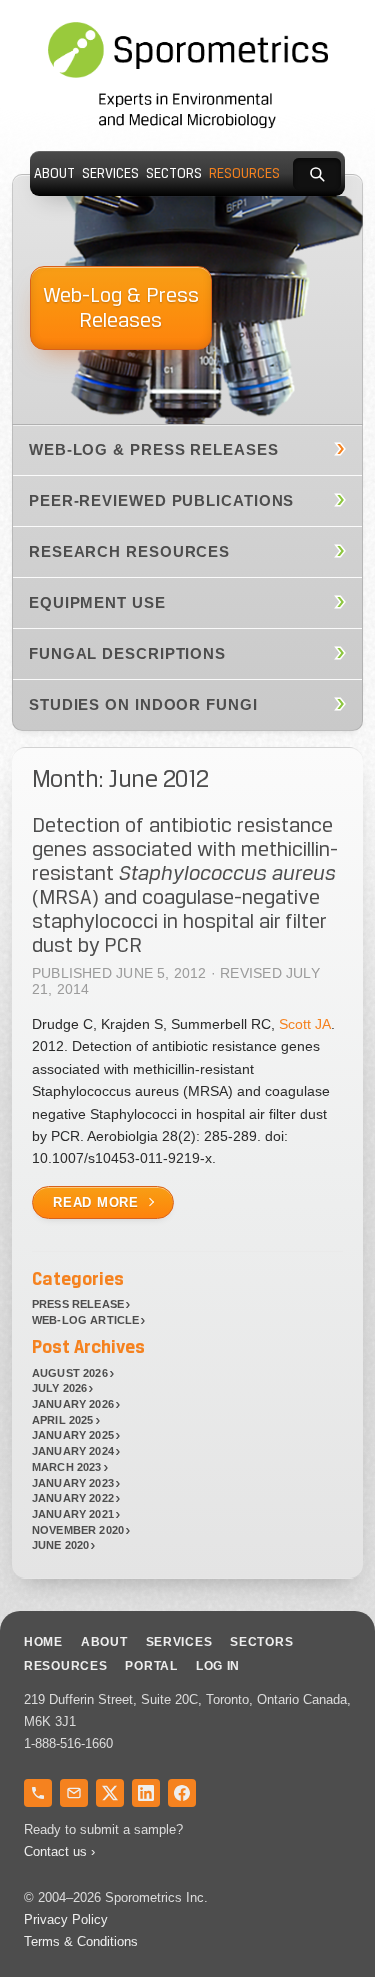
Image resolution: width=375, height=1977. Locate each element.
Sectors (174, 173)
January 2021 (73, 1514)
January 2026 (73, 1404)
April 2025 (63, 1420)
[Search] (317, 174)
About (54, 173)
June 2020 (61, 1545)
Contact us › (59, 1851)
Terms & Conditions (81, 1941)
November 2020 (78, 1530)
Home (43, 1642)
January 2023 (73, 1483)
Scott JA (305, 1024)
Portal (151, 1666)
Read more (96, 1202)
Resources (244, 173)
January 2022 (73, 1498)
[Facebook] (182, 1793)
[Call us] (38, 1793)
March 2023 (67, 1467)
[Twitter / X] (110, 1793)
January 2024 (73, 1451)
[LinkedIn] (146, 1793)
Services (110, 173)
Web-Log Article (85, 1320)
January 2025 (73, 1435)
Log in (218, 1666)
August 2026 (70, 1373)
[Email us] (74, 1793)
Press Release (78, 1304)
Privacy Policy (66, 1919)
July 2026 (60, 1388)
